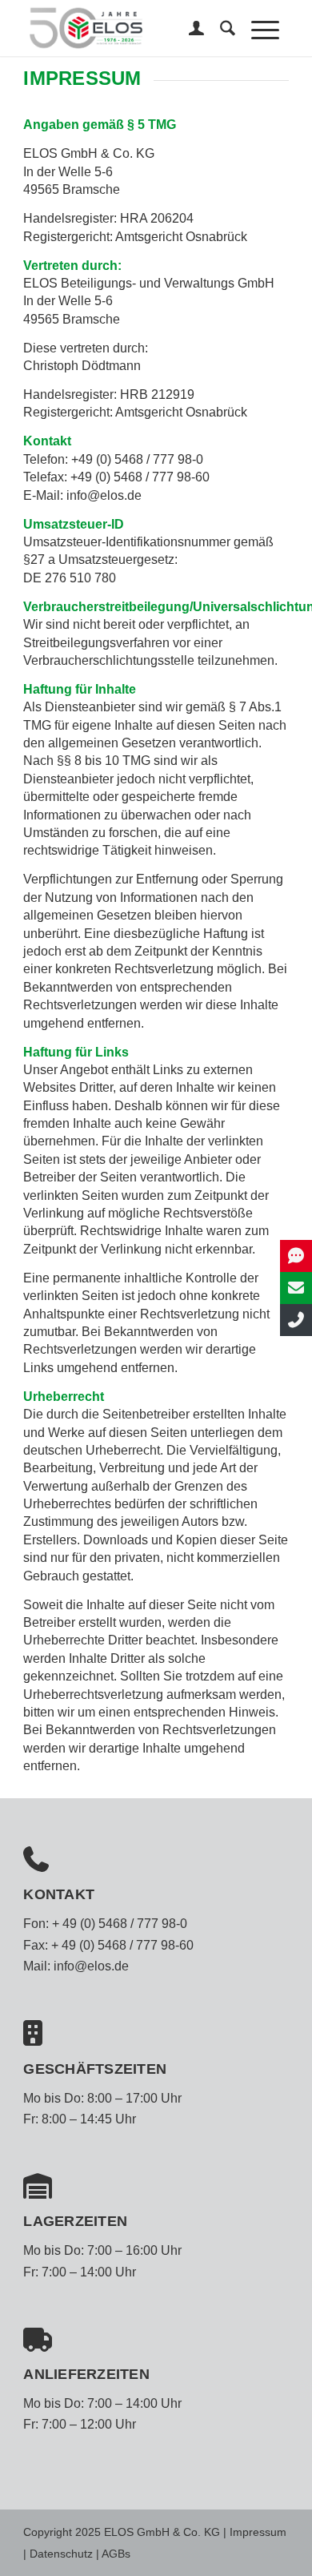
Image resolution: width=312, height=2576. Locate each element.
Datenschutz (61, 2554)
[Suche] (220, 28)
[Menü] (257, 28)
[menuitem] (188, 28)
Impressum (258, 2532)
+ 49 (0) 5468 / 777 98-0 (120, 1924)
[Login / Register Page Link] (188, 28)
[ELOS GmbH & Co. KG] (129, 28)
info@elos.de (91, 1966)
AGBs (116, 2554)
